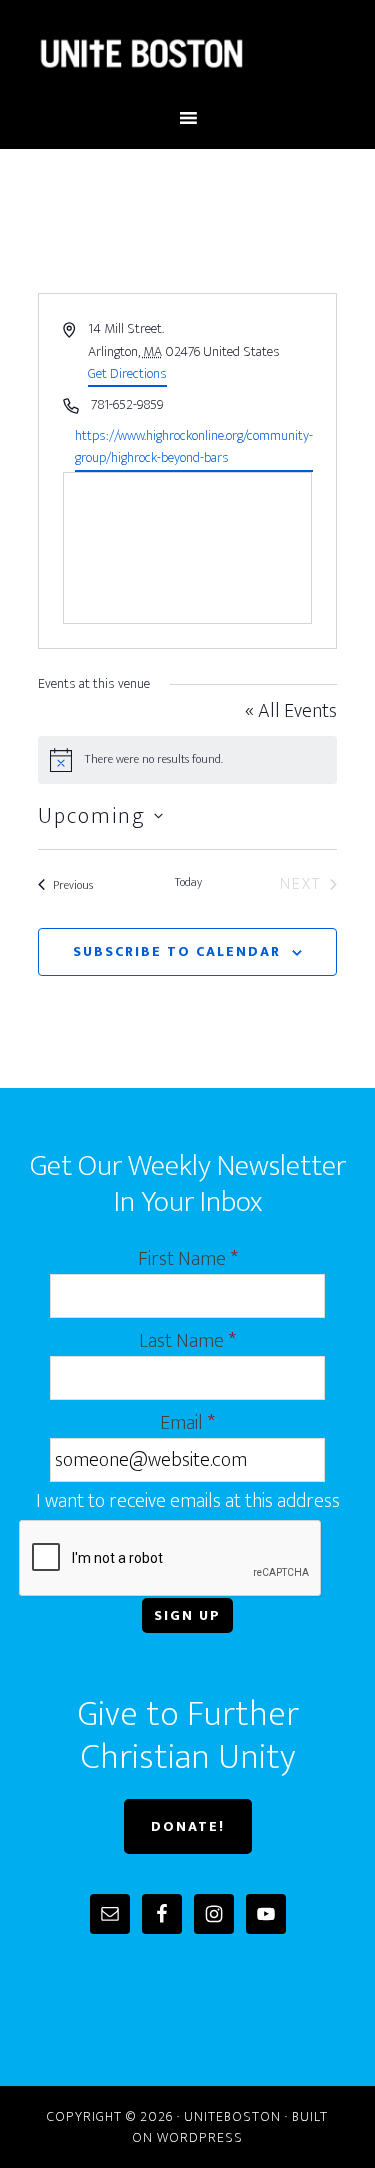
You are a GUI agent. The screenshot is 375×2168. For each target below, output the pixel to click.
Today (188, 883)
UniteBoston (188, 53)
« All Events (291, 711)
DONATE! (188, 1826)
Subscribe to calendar (177, 951)
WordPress (200, 2137)
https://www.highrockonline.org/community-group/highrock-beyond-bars (194, 447)
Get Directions (127, 373)
